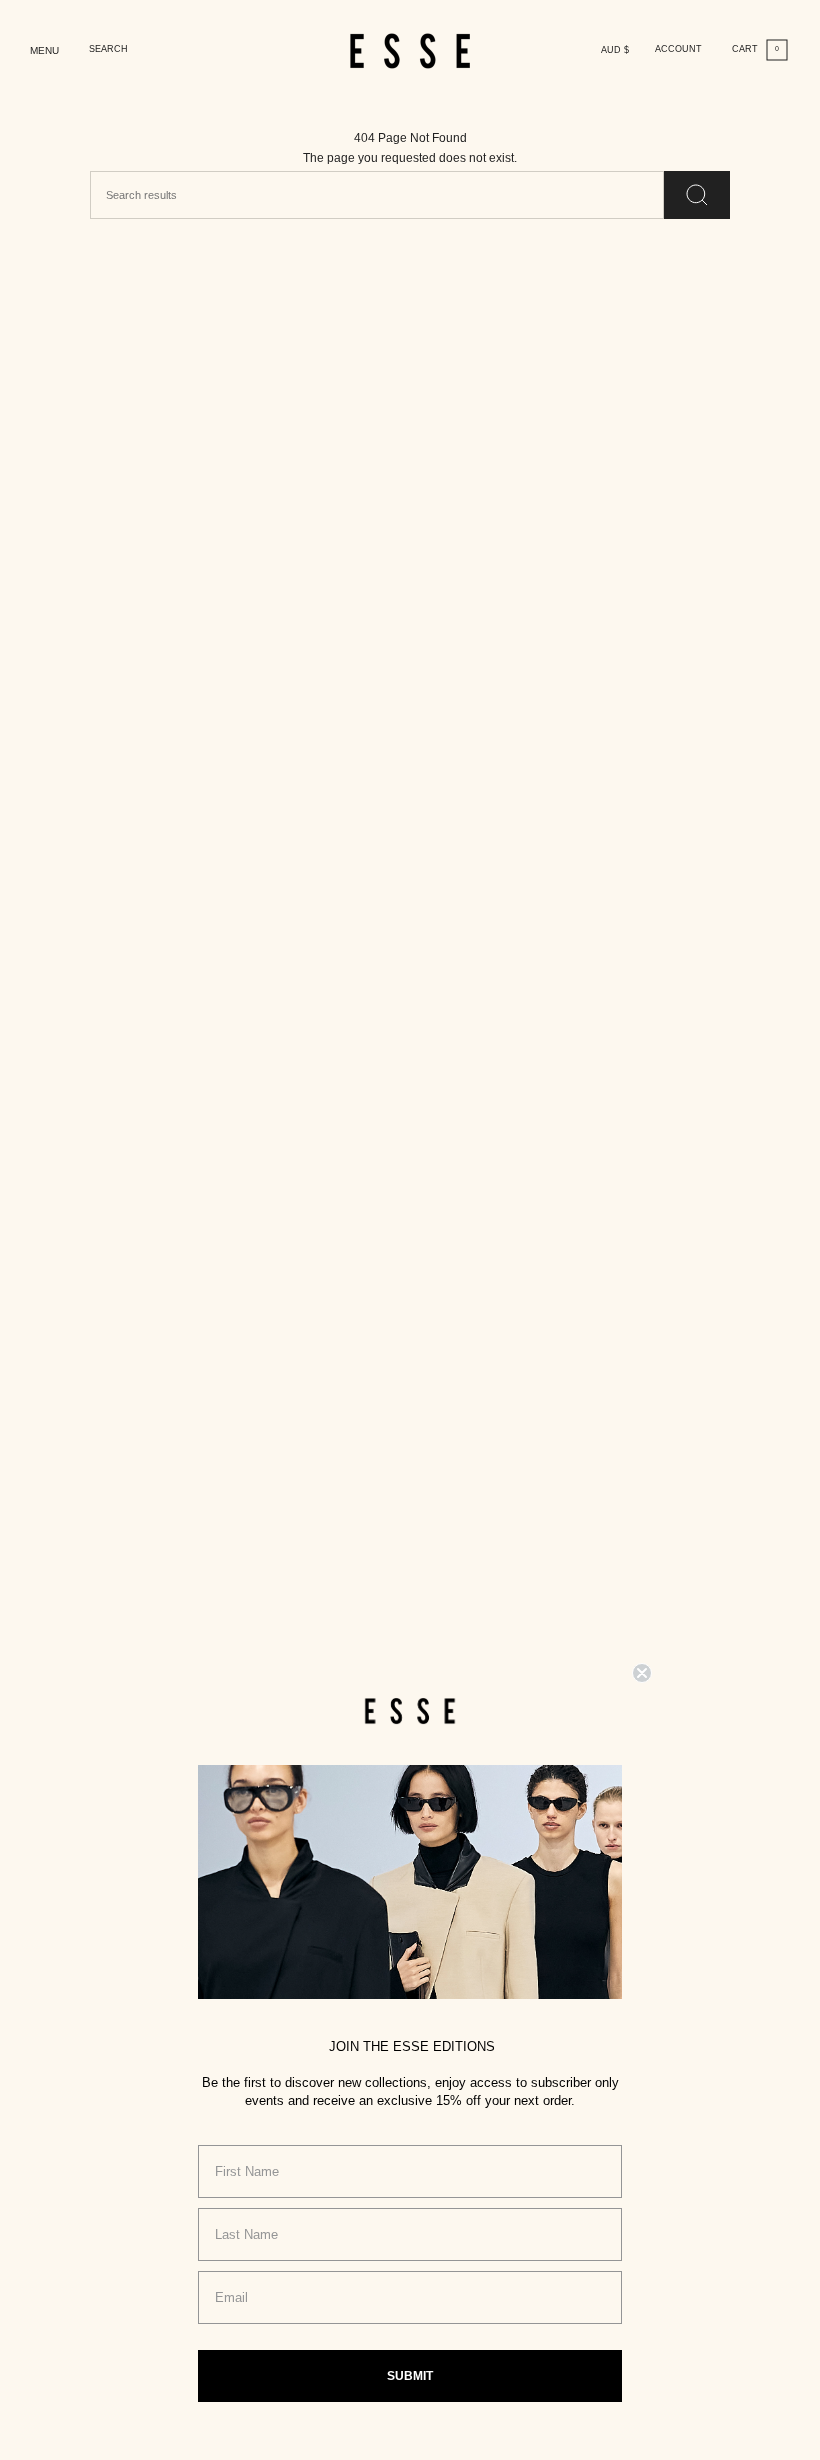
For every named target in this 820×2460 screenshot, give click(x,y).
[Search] (697, 195)
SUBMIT (410, 2376)
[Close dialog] (642, 1673)
